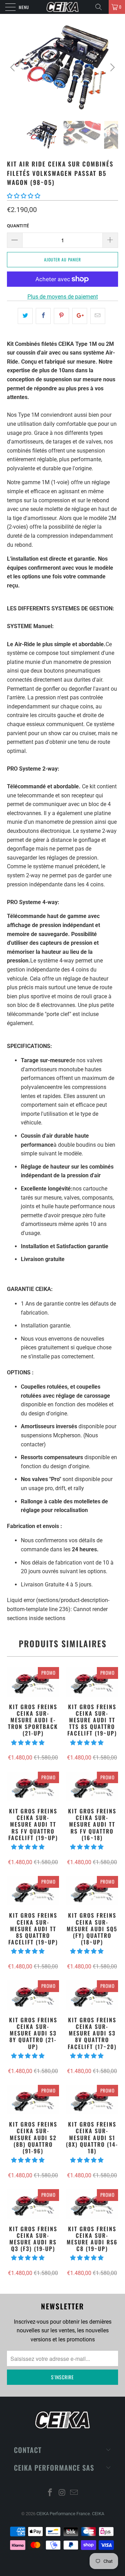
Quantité (18, 226)
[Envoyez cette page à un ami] (98, 316)
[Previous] (14, 67)
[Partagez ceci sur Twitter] (25, 316)
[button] (24, 196)
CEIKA (98, 2514)
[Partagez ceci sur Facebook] (43, 316)
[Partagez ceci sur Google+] (80, 316)
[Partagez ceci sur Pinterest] (61, 316)
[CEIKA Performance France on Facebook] (50, 2493)
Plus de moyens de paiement (63, 297)
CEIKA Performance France (63, 2514)
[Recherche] (101, 7)
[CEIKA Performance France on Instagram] (62, 2493)
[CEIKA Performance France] (62, 7)
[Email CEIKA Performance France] (74, 2493)
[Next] (111, 67)
